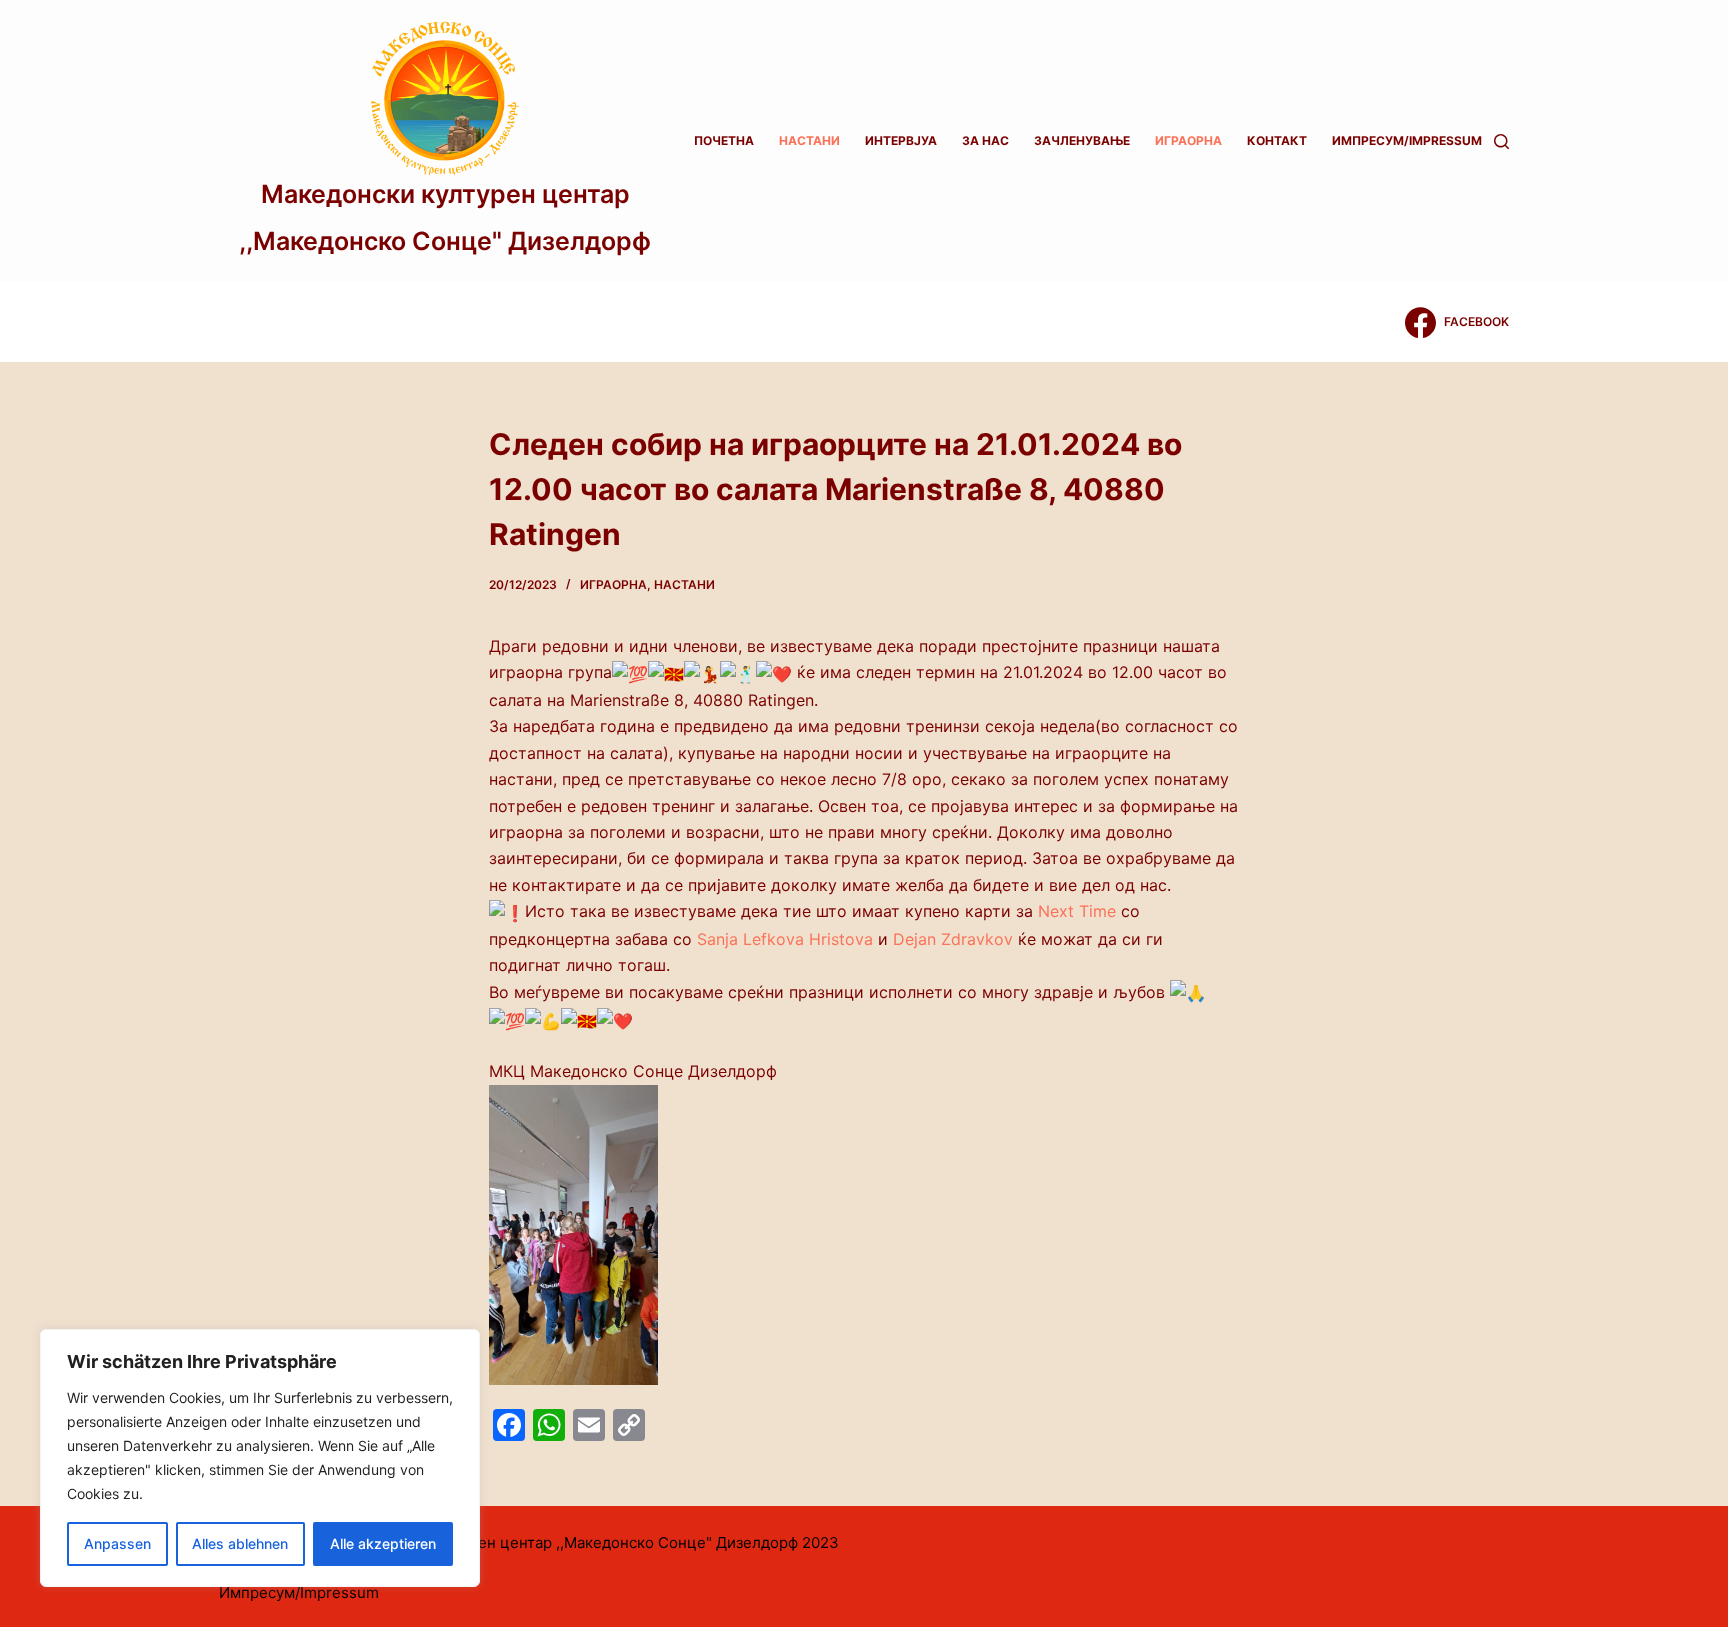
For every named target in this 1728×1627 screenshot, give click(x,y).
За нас (985, 140)
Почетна (724, 140)
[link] (1077, 911)
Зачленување (1082, 140)
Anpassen (117, 1543)
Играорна (1188, 140)
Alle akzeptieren (383, 1543)
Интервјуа (901, 140)
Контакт (1277, 140)
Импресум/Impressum (1407, 140)
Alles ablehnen (240, 1543)
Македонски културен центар (445, 194)
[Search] (1501, 141)
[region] (260, 1458)
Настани (809, 140)
